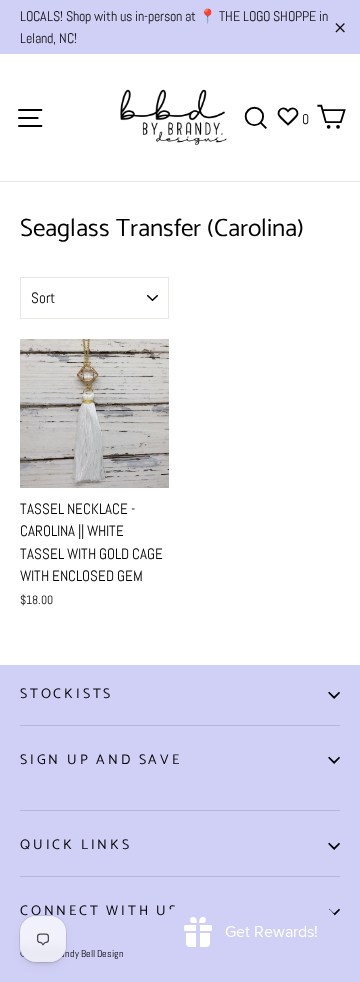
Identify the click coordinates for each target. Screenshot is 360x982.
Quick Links (76, 845)
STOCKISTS (66, 694)
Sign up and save (101, 760)
